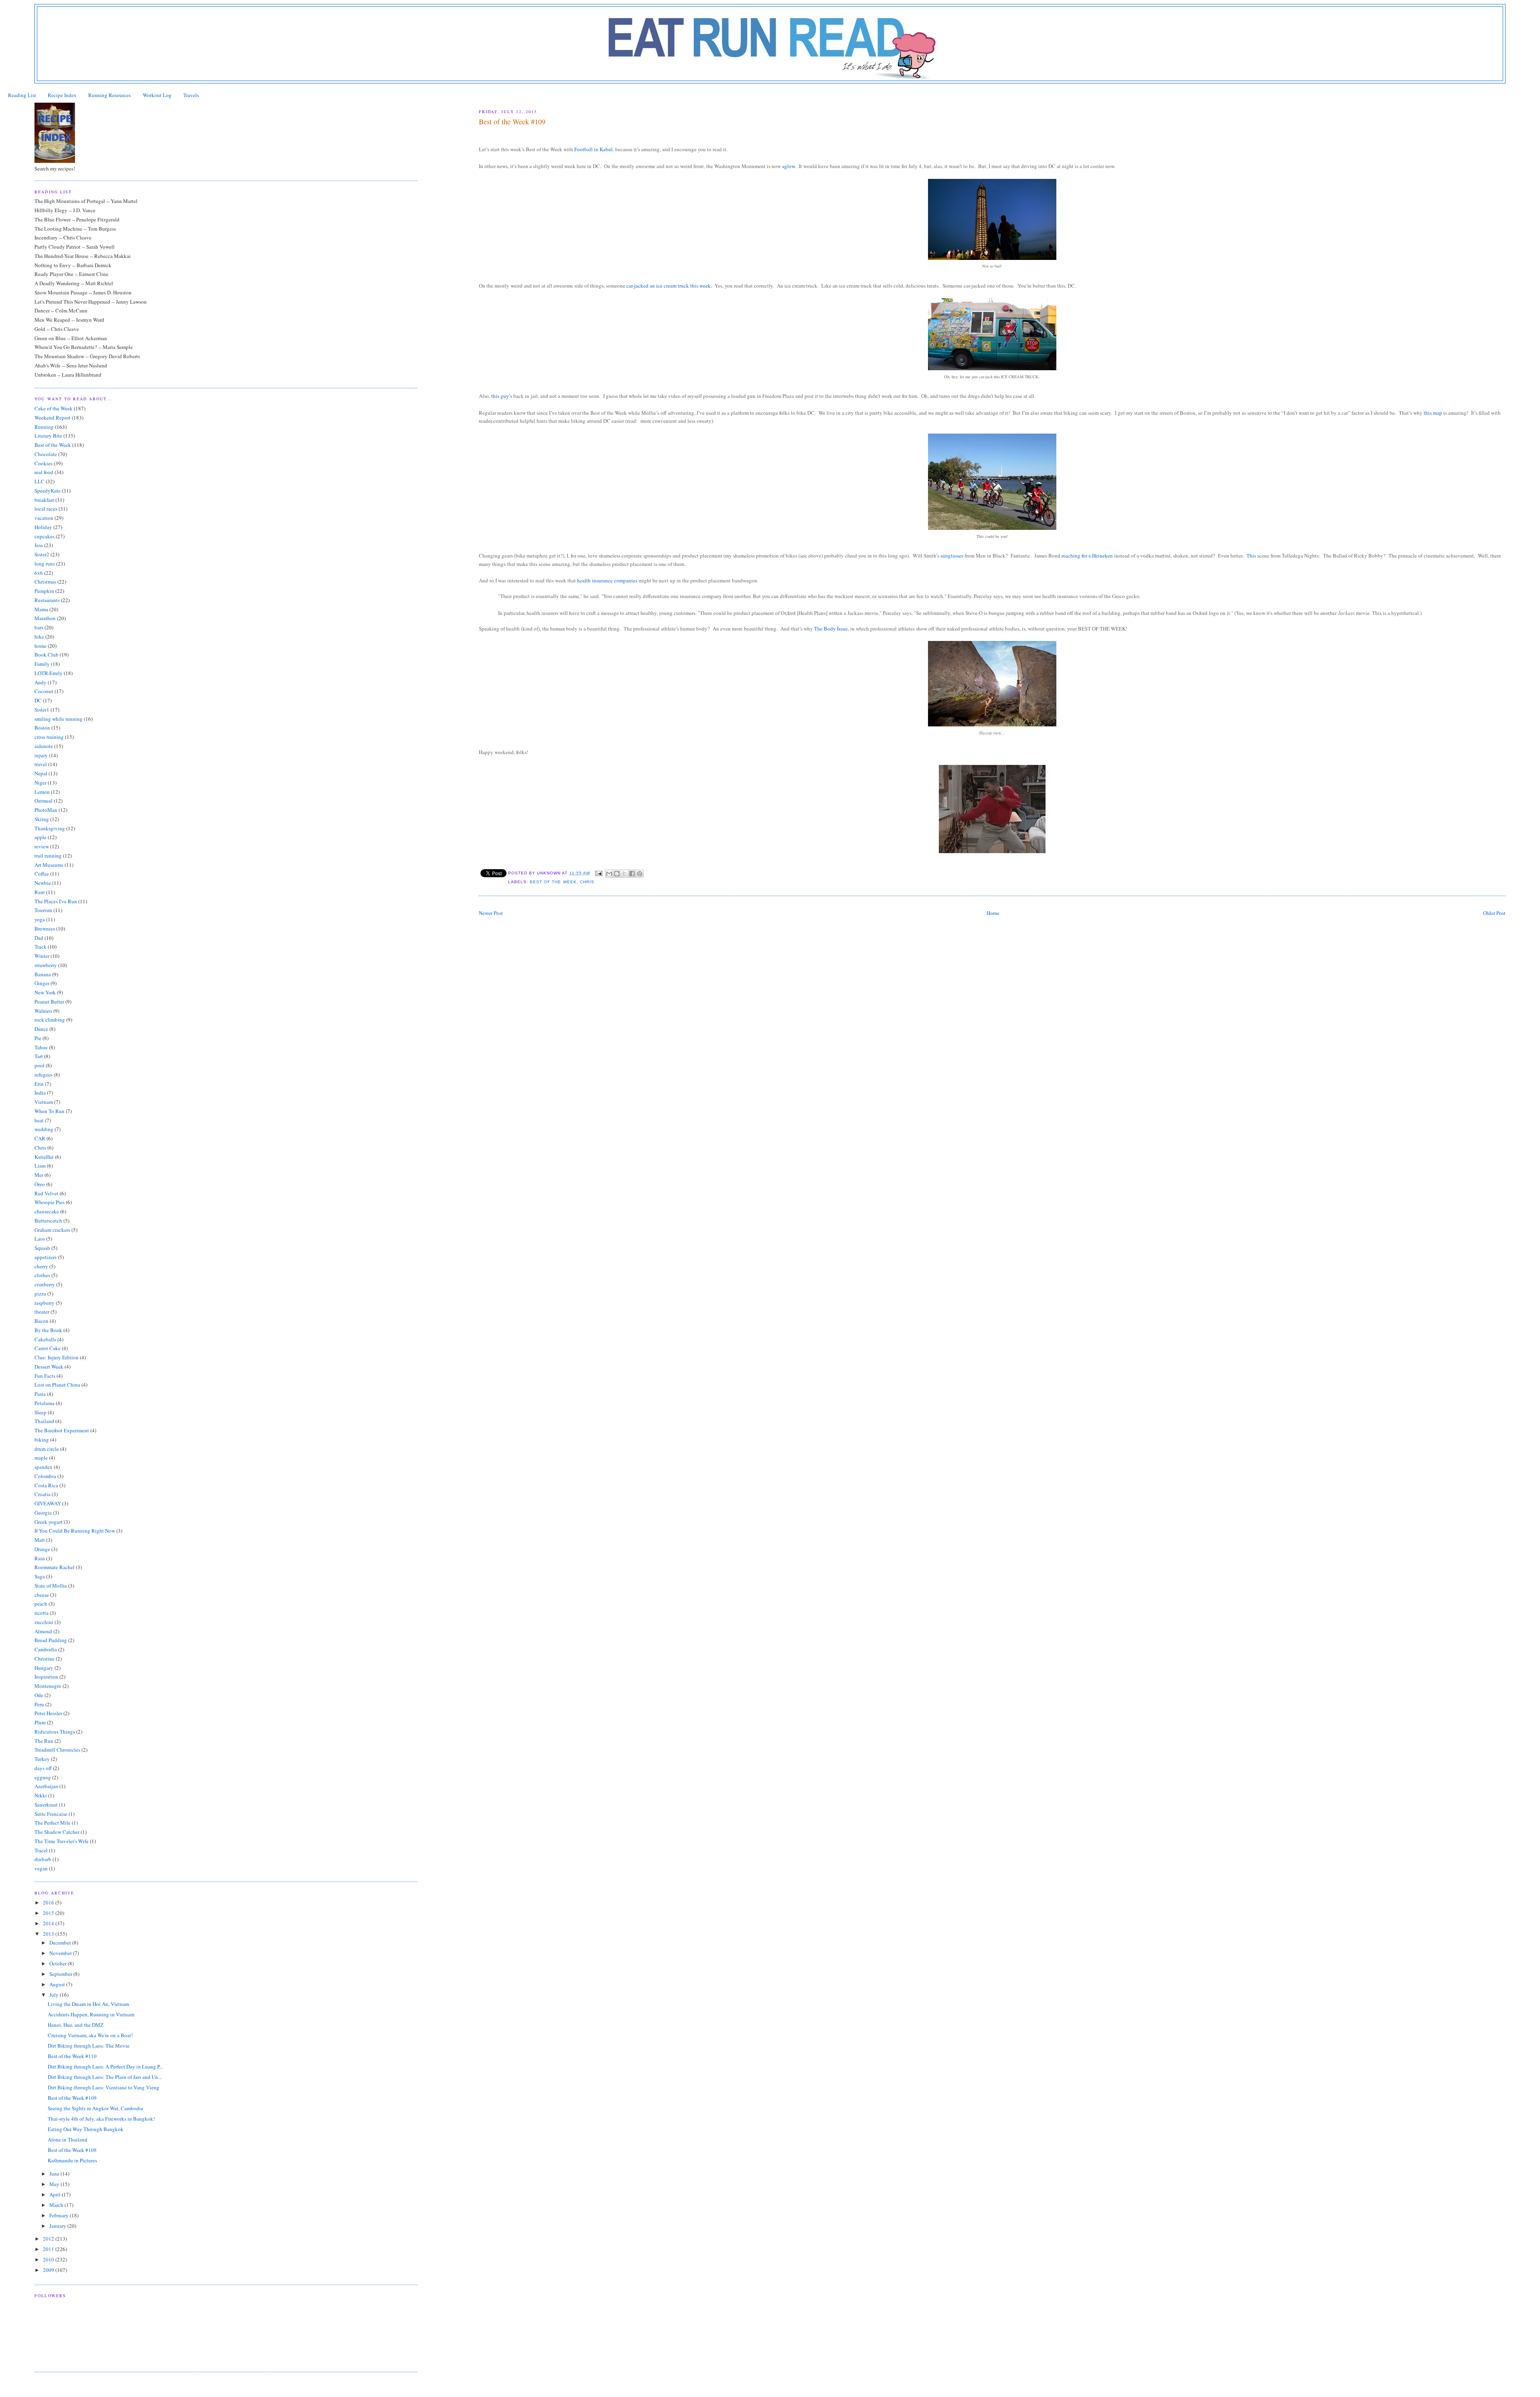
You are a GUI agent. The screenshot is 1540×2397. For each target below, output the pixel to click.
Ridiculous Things (55, 1732)
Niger (41, 783)
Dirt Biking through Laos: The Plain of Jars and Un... (105, 2077)
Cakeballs (45, 1339)
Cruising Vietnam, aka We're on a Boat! (90, 2035)
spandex (44, 1467)
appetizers (46, 1257)
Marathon (45, 618)
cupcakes (45, 536)
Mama (41, 609)
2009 (49, 2270)
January (58, 2226)
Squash (42, 1248)
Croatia (43, 1494)
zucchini (44, 1622)
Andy (41, 682)
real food (44, 472)
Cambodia (46, 1649)
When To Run (50, 1111)
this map (1433, 413)
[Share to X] (624, 874)
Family (42, 664)
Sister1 (42, 710)
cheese (42, 1595)
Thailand (44, 1421)
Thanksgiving (50, 828)
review (42, 846)
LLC (40, 481)
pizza (40, 1294)
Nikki (41, 1795)
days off (43, 1768)
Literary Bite (48, 436)
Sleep (41, 1412)
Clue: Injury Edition (57, 1357)
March (57, 2205)
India (40, 1093)
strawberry (46, 965)
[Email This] (609, 874)
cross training (49, 737)
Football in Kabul (594, 149)
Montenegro (48, 1686)
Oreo (40, 1184)
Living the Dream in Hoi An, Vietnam (88, 2004)
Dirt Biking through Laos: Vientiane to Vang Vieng (103, 2087)
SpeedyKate (48, 491)
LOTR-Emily (49, 673)
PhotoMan (46, 810)
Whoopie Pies (50, 1202)
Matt (40, 1540)
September (61, 1974)
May (55, 2184)
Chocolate (46, 454)
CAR (40, 1138)
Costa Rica (46, 1485)
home (41, 646)
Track (41, 947)
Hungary (44, 1668)
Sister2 (42, 554)
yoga (40, 919)
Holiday (43, 527)
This (1251, 556)
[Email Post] (599, 873)
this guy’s (502, 396)
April (56, 2194)
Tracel (41, 1850)
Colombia (45, 1476)
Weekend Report (53, 418)
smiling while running (59, 719)
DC (38, 700)
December (61, 1943)
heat (39, 1120)
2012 (49, 2239)
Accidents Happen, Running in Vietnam (91, 2014)
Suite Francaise (51, 1814)
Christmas (45, 582)
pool (40, 1065)
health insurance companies (607, 580)
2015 (49, 1913)
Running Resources (109, 95)
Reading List (22, 95)
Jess (39, 545)
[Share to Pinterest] (640, 874)
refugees (44, 1075)
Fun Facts (45, 1376)
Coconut (44, 691)
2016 (49, 1902)
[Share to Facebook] (632, 874)
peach (41, 1604)
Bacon (42, 1321)
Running (44, 427)
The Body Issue (831, 629)
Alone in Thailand (68, 2139)
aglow (788, 166)
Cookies (44, 463)
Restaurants (47, 600)
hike (39, 637)
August (58, 1984)
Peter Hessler (48, 1713)
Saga (40, 1576)
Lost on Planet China (57, 1385)
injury (41, 755)
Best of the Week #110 (72, 2056)
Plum (40, 1722)
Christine (45, 1659)
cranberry (45, 1284)
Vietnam (44, 1102)
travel (41, 764)
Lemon (42, 792)
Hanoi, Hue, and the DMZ (76, 2025)
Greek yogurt (49, 1522)
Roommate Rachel (55, 1567)
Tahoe (41, 1047)
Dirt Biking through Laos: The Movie (89, 2046)
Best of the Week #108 (72, 2150)
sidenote (44, 746)
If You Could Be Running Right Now (75, 1531)
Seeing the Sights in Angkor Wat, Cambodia (95, 2108)
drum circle (47, 1449)
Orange (42, 1549)
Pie (38, 1038)
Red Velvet (47, 1193)
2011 (49, 2249)
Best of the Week (553, 882)
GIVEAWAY (48, 1503)
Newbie (43, 883)
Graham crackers (52, 1230)
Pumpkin (44, 591)
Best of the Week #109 (72, 2098)
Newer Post (491, 913)
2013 (49, 1934)
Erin (39, 1084)
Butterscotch (48, 1221)
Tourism (43, 910)
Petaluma (45, 1403)
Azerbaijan (46, 1786)
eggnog (43, 1777)
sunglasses (952, 556)
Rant (40, 892)
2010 (49, 2259)
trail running (48, 856)
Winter (42, 956)
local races (46, 509)
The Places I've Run (56, 901)
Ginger (42, 983)
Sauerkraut (46, 1805)
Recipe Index (62, 95)
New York (45, 992)
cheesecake (47, 1211)
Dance (41, 1029)
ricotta (42, 1613)
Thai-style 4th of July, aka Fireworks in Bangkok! (101, 2119)
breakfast (44, 500)
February (60, 2215)
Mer (39, 1175)
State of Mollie (51, 1586)
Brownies (45, 929)
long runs (45, 564)
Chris (587, 882)
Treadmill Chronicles (57, 1750)
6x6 (39, 573)
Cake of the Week (54, 408)
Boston (42, 728)
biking (42, 1440)
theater (42, 1312)
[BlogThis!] (617, 874)
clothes (42, 1275)
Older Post (1494, 913)
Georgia (43, 1513)
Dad (39, 938)
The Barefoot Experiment (62, 1430)
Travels (191, 95)
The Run (44, 1741)
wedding (44, 1129)
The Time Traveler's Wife (62, 1841)
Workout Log (157, 95)
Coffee (42, 874)
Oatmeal (44, 801)
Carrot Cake (48, 1348)
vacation (44, 518)
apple (41, 837)
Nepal (41, 773)
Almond (43, 1631)
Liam (40, 1166)
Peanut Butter (49, 1002)
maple (41, 1458)
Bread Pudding (51, 1640)
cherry (41, 1266)
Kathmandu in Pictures (72, 2160)
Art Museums (49, 865)
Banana (43, 974)
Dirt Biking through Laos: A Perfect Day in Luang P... (105, 2066)
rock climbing (50, 1020)
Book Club (47, 655)
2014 (49, 1923)
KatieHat (44, 1157)
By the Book (48, 1330)
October (59, 1963)
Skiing (42, 819)
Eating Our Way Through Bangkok (86, 2129)
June (55, 2174)
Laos (40, 1239)
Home (993, 913)
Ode (39, 1695)
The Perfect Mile (53, 1823)
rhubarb (43, 1859)
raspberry (45, 1303)
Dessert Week (49, 1367)
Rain (40, 1558)
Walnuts (43, 1011)
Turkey (42, 1759)
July (55, 1995)
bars (39, 627)
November (61, 1953)
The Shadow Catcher (57, 1832)
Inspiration (46, 1677)
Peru (39, 1704)
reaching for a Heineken (1087, 556)
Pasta (40, 1394)
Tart (39, 1056)
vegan (41, 1868)
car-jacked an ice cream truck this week (669, 286)
